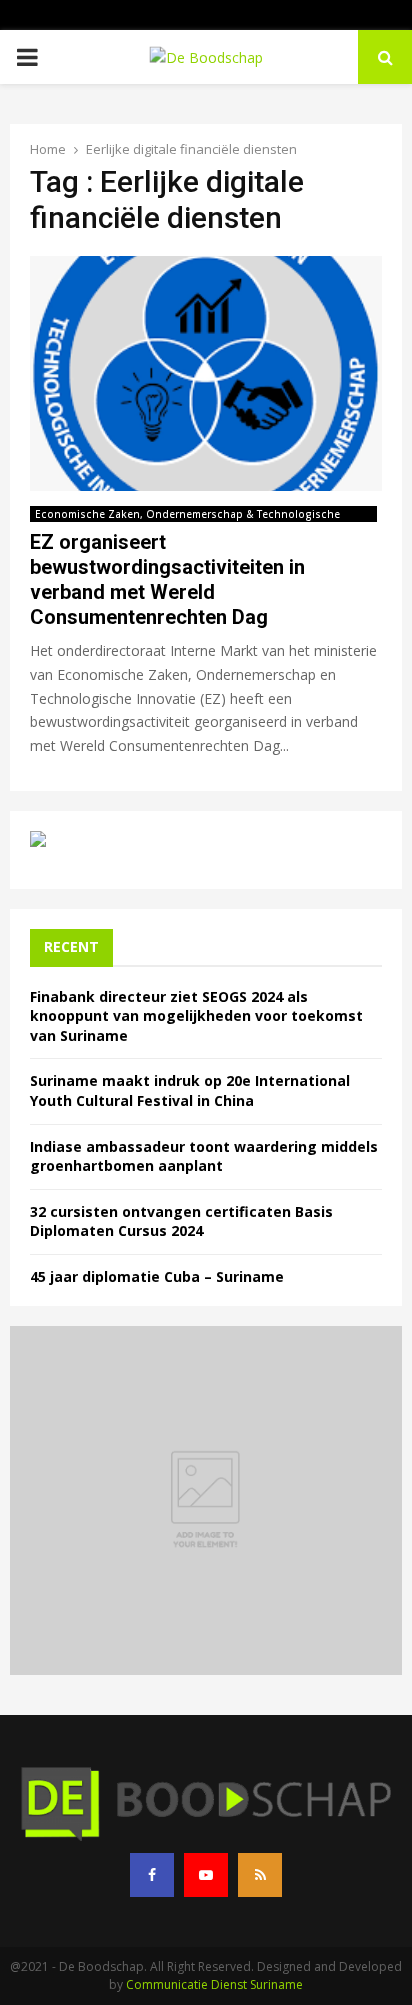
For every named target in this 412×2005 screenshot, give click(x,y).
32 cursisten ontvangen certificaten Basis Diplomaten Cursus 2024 (181, 1221)
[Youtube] (206, 1875)
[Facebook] (152, 1875)
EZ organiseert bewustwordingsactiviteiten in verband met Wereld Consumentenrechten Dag (167, 579)
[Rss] (260, 1875)
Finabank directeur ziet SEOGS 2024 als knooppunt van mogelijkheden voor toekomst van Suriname (196, 1016)
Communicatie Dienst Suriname (214, 1984)
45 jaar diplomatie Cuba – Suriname (157, 1276)
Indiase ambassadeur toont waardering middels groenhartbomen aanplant (204, 1156)
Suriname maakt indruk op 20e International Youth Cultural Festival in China (190, 1090)
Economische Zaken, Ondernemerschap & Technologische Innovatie (187, 514)
